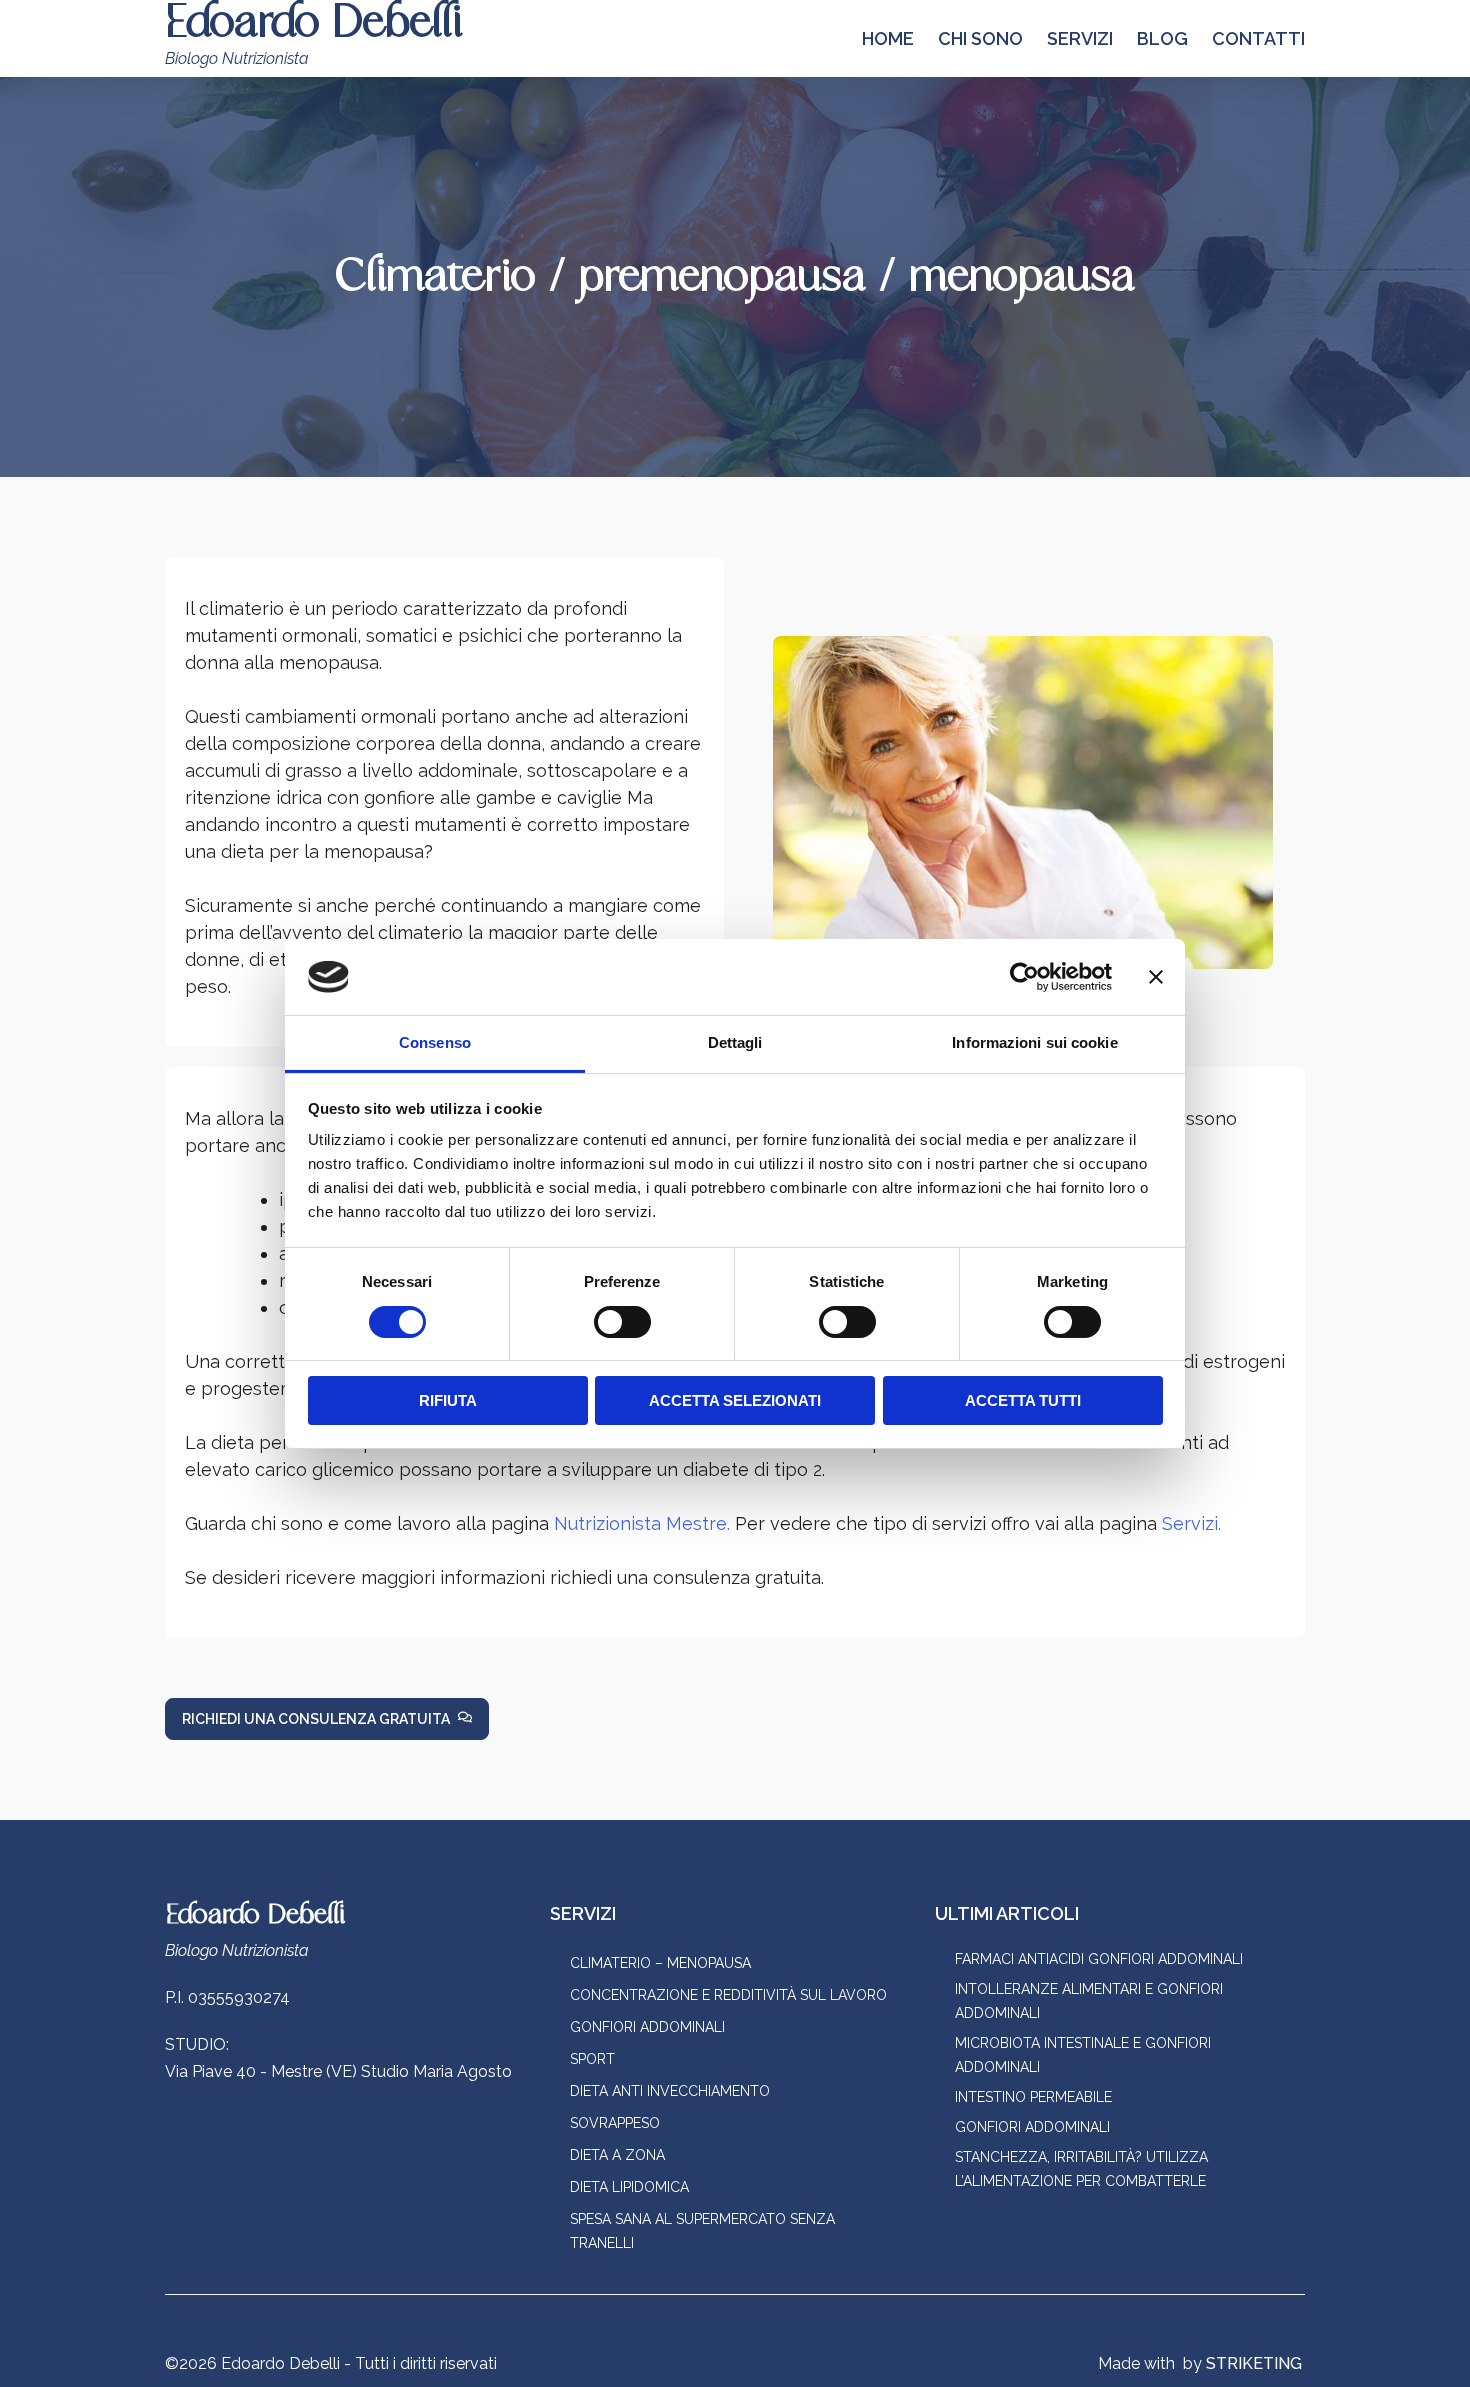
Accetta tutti (1023, 1400)
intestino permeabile (1033, 2097)
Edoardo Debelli (255, 1915)
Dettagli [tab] (735, 1042)
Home (888, 38)
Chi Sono (980, 38)
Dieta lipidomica (629, 2187)
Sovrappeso (615, 2123)
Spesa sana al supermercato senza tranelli (702, 2231)
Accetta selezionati (735, 1400)
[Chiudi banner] (1156, 977)
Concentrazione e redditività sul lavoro (728, 1995)
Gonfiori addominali (647, 2027)
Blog (1162, 38)
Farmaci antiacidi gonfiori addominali (1099, 1959)
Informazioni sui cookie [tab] (1034, 1042)
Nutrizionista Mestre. (642, 1523)
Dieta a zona (617, 2155)
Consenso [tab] (435, 1042)
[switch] (622, 1322)
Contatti (1258, 38)
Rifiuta (448, 1400)
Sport (592, 2059)
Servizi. (1191, 1523)
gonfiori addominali (1032, 2127)
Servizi (1080, 38)
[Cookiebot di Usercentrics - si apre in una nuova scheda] (1024, 977)
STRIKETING (1254, 2363)
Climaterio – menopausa (660, 1963)
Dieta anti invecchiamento (670, 2091)
